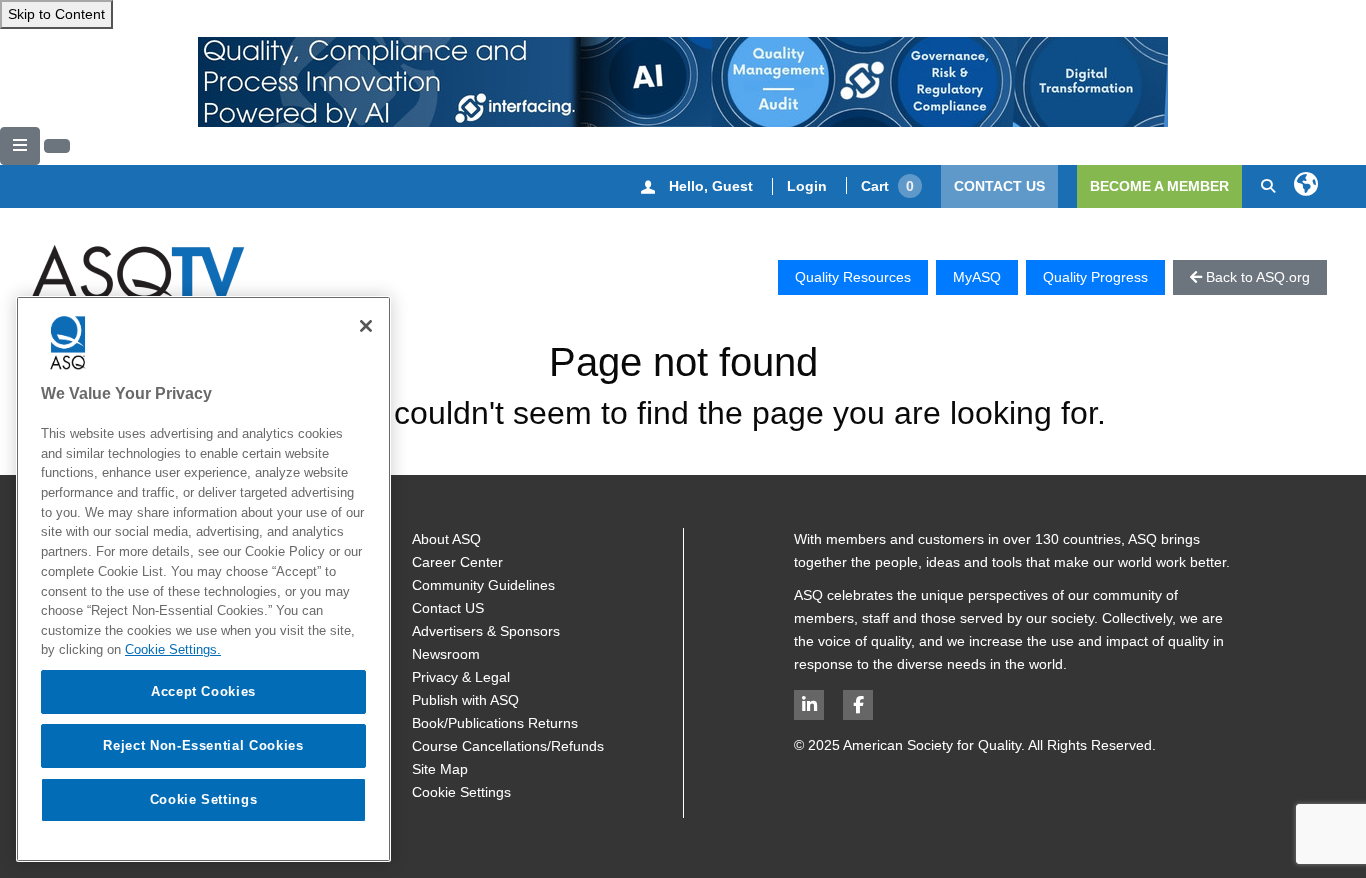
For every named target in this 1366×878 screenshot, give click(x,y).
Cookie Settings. (173, 649)
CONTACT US (999, 186)
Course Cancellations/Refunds (508, 746)
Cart (887, 186)
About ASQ (446, 539)
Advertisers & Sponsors (486, 631)
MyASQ (977, 277)
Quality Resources (853, 277)
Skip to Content (56, 14)
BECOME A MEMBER (1159, 186)
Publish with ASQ (465, 700)
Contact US (448, 608)
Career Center (457, 562)
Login (807, 186)
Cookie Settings (461, 792)
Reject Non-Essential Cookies (203, 745)
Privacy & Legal (461, 677)
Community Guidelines (483, 585)
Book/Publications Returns (495, 723)
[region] (203, 579)
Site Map (440, 769)
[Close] (366, 326)
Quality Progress (1095, 277)
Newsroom (446, 654)
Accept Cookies (203, 691)
